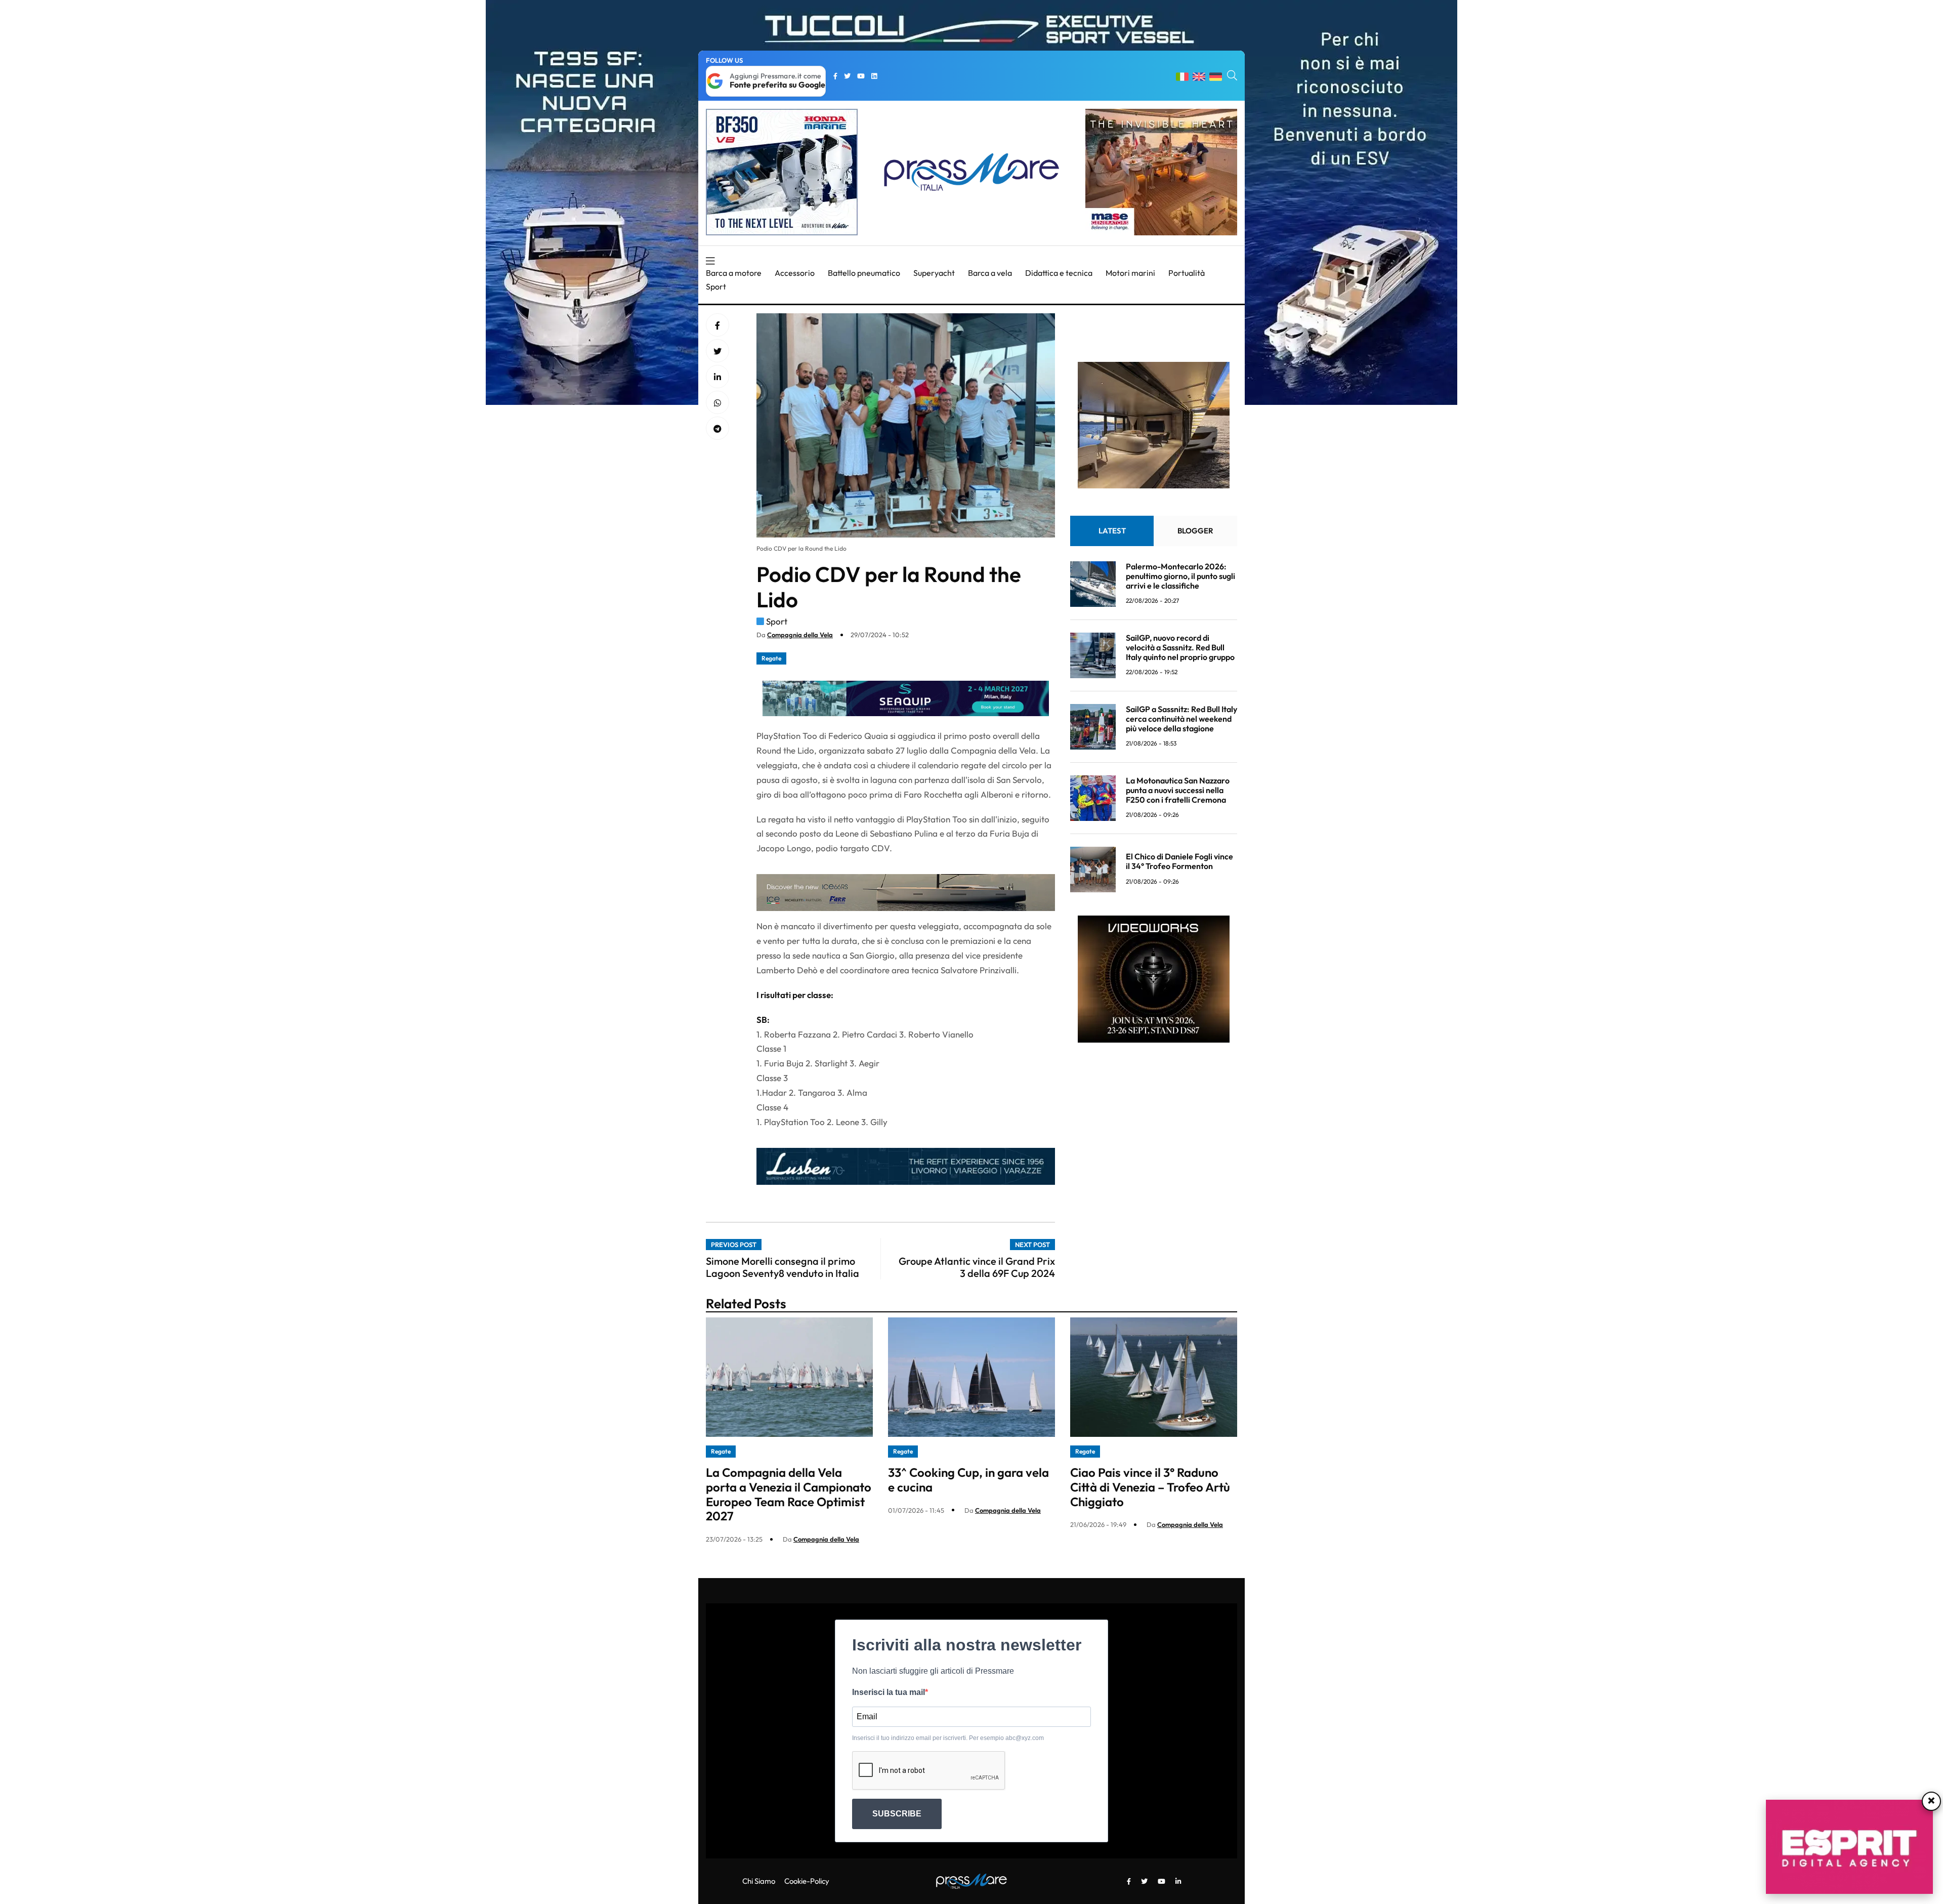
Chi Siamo (759, 1881)
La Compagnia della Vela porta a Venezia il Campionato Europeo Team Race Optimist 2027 (789, 1494)
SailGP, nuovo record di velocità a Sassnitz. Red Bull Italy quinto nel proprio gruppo (1180, 647)
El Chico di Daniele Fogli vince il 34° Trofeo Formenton (1179, 861)
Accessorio (795, 273)
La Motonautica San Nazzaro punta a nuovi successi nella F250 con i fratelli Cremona (1178, 790)
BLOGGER (1195, 531)
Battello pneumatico (864, 273)
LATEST (1112, 531)
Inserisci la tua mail (889, 1692)
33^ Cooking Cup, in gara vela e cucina (968, 1480)
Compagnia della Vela (800, 635)
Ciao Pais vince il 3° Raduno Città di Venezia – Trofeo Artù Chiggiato (1150, 1487)
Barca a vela (990, 273)
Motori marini (1130, 273)
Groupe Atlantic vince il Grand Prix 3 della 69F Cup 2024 (977, 1267)
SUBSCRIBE (897, 1814)
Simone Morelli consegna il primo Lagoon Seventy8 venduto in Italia (783, 1267)
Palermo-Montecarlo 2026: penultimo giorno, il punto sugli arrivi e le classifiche (1180, 576)
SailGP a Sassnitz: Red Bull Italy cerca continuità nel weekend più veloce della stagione (1181, 719)
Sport (716, 286)
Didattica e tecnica (1059, 273)
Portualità (1187, 273)
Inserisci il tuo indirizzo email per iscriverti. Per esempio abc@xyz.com (948, 1738)
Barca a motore (734, 273)
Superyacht (934, 273)
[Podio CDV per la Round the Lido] (717, 377)
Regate (771, 658)
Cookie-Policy (807, 1881)
